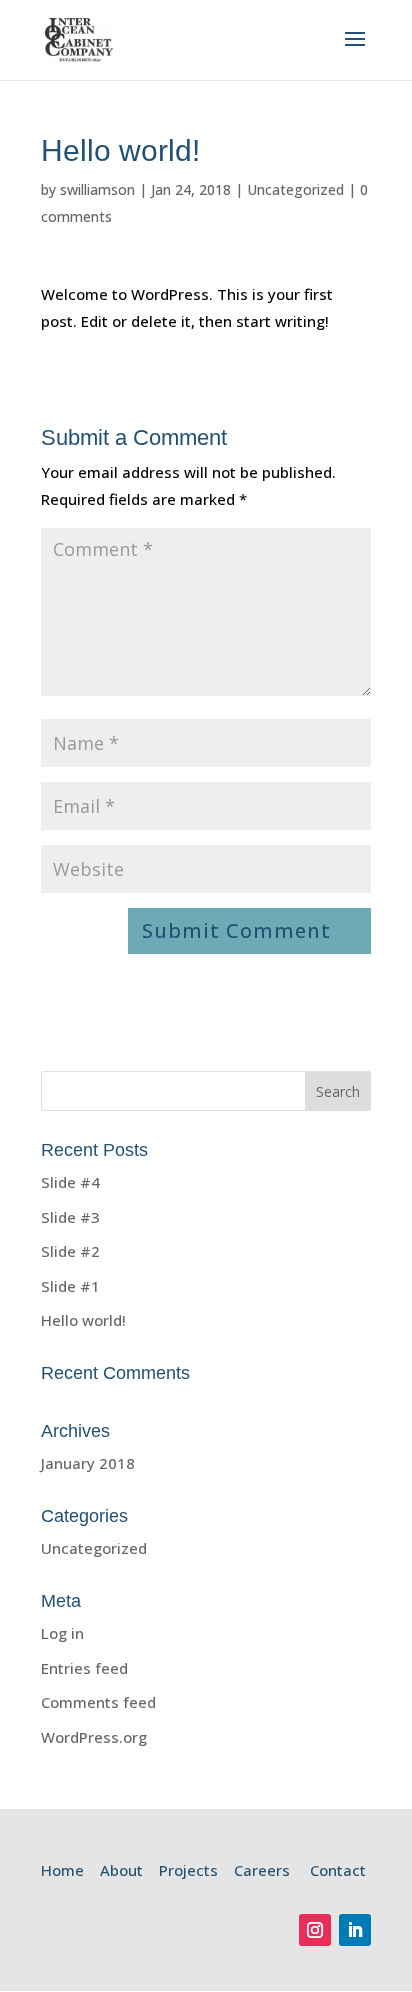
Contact (338, 1870)
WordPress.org (94, 1737)
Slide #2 (70, 1251)
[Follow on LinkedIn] (355, 1930)
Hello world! (83, 1320)
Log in (62, 1633)
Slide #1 (70, 1286)
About (121, 1870)
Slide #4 (70, 1182)
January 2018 (88, 1463)
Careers (262, 1870)
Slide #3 (70, 1217)
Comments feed (98, 1702)
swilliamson (97, 189)
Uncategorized (295, 189)
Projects (188, 1870)
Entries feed (84, 1668)
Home (62, 1870)
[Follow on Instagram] (315, 1930)
